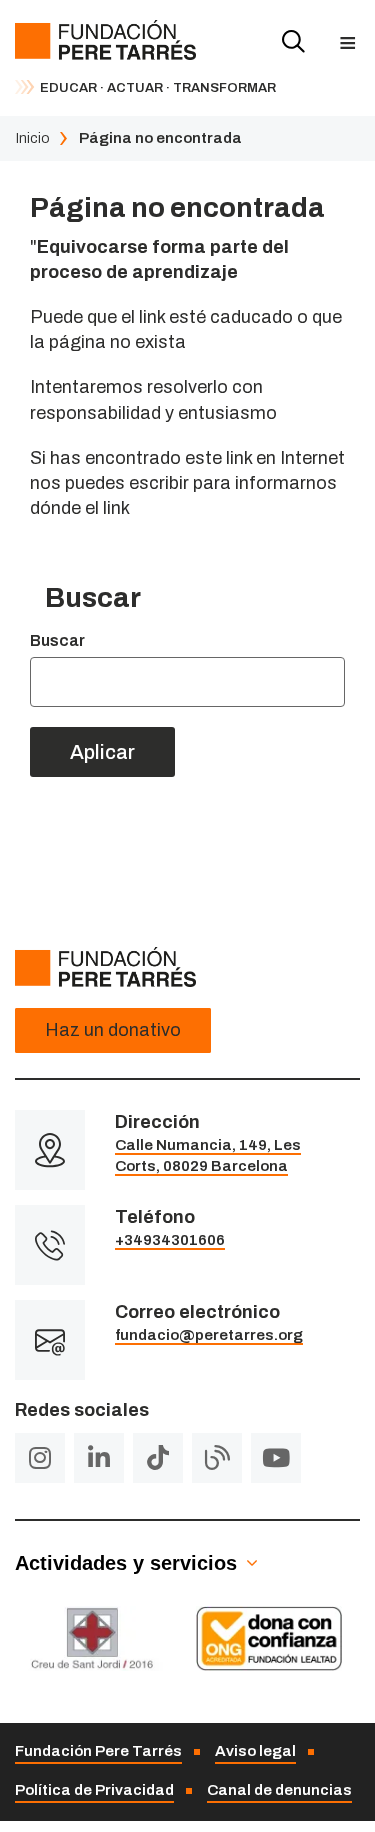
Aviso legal (255, 1751)
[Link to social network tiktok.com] (158, 1458)
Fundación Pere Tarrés (98, 1751)
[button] (347, 42)
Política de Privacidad (94, 1790)
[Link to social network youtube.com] (276, 1458)
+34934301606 (170, 1240)
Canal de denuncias (279, 1790)
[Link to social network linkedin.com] (99, 1458)
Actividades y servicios (126, 1563)
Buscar (57, 640)
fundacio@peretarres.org (209, 1335)
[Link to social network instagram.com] (40, 1458)
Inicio (32, 138)
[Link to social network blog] (217, 1458)
